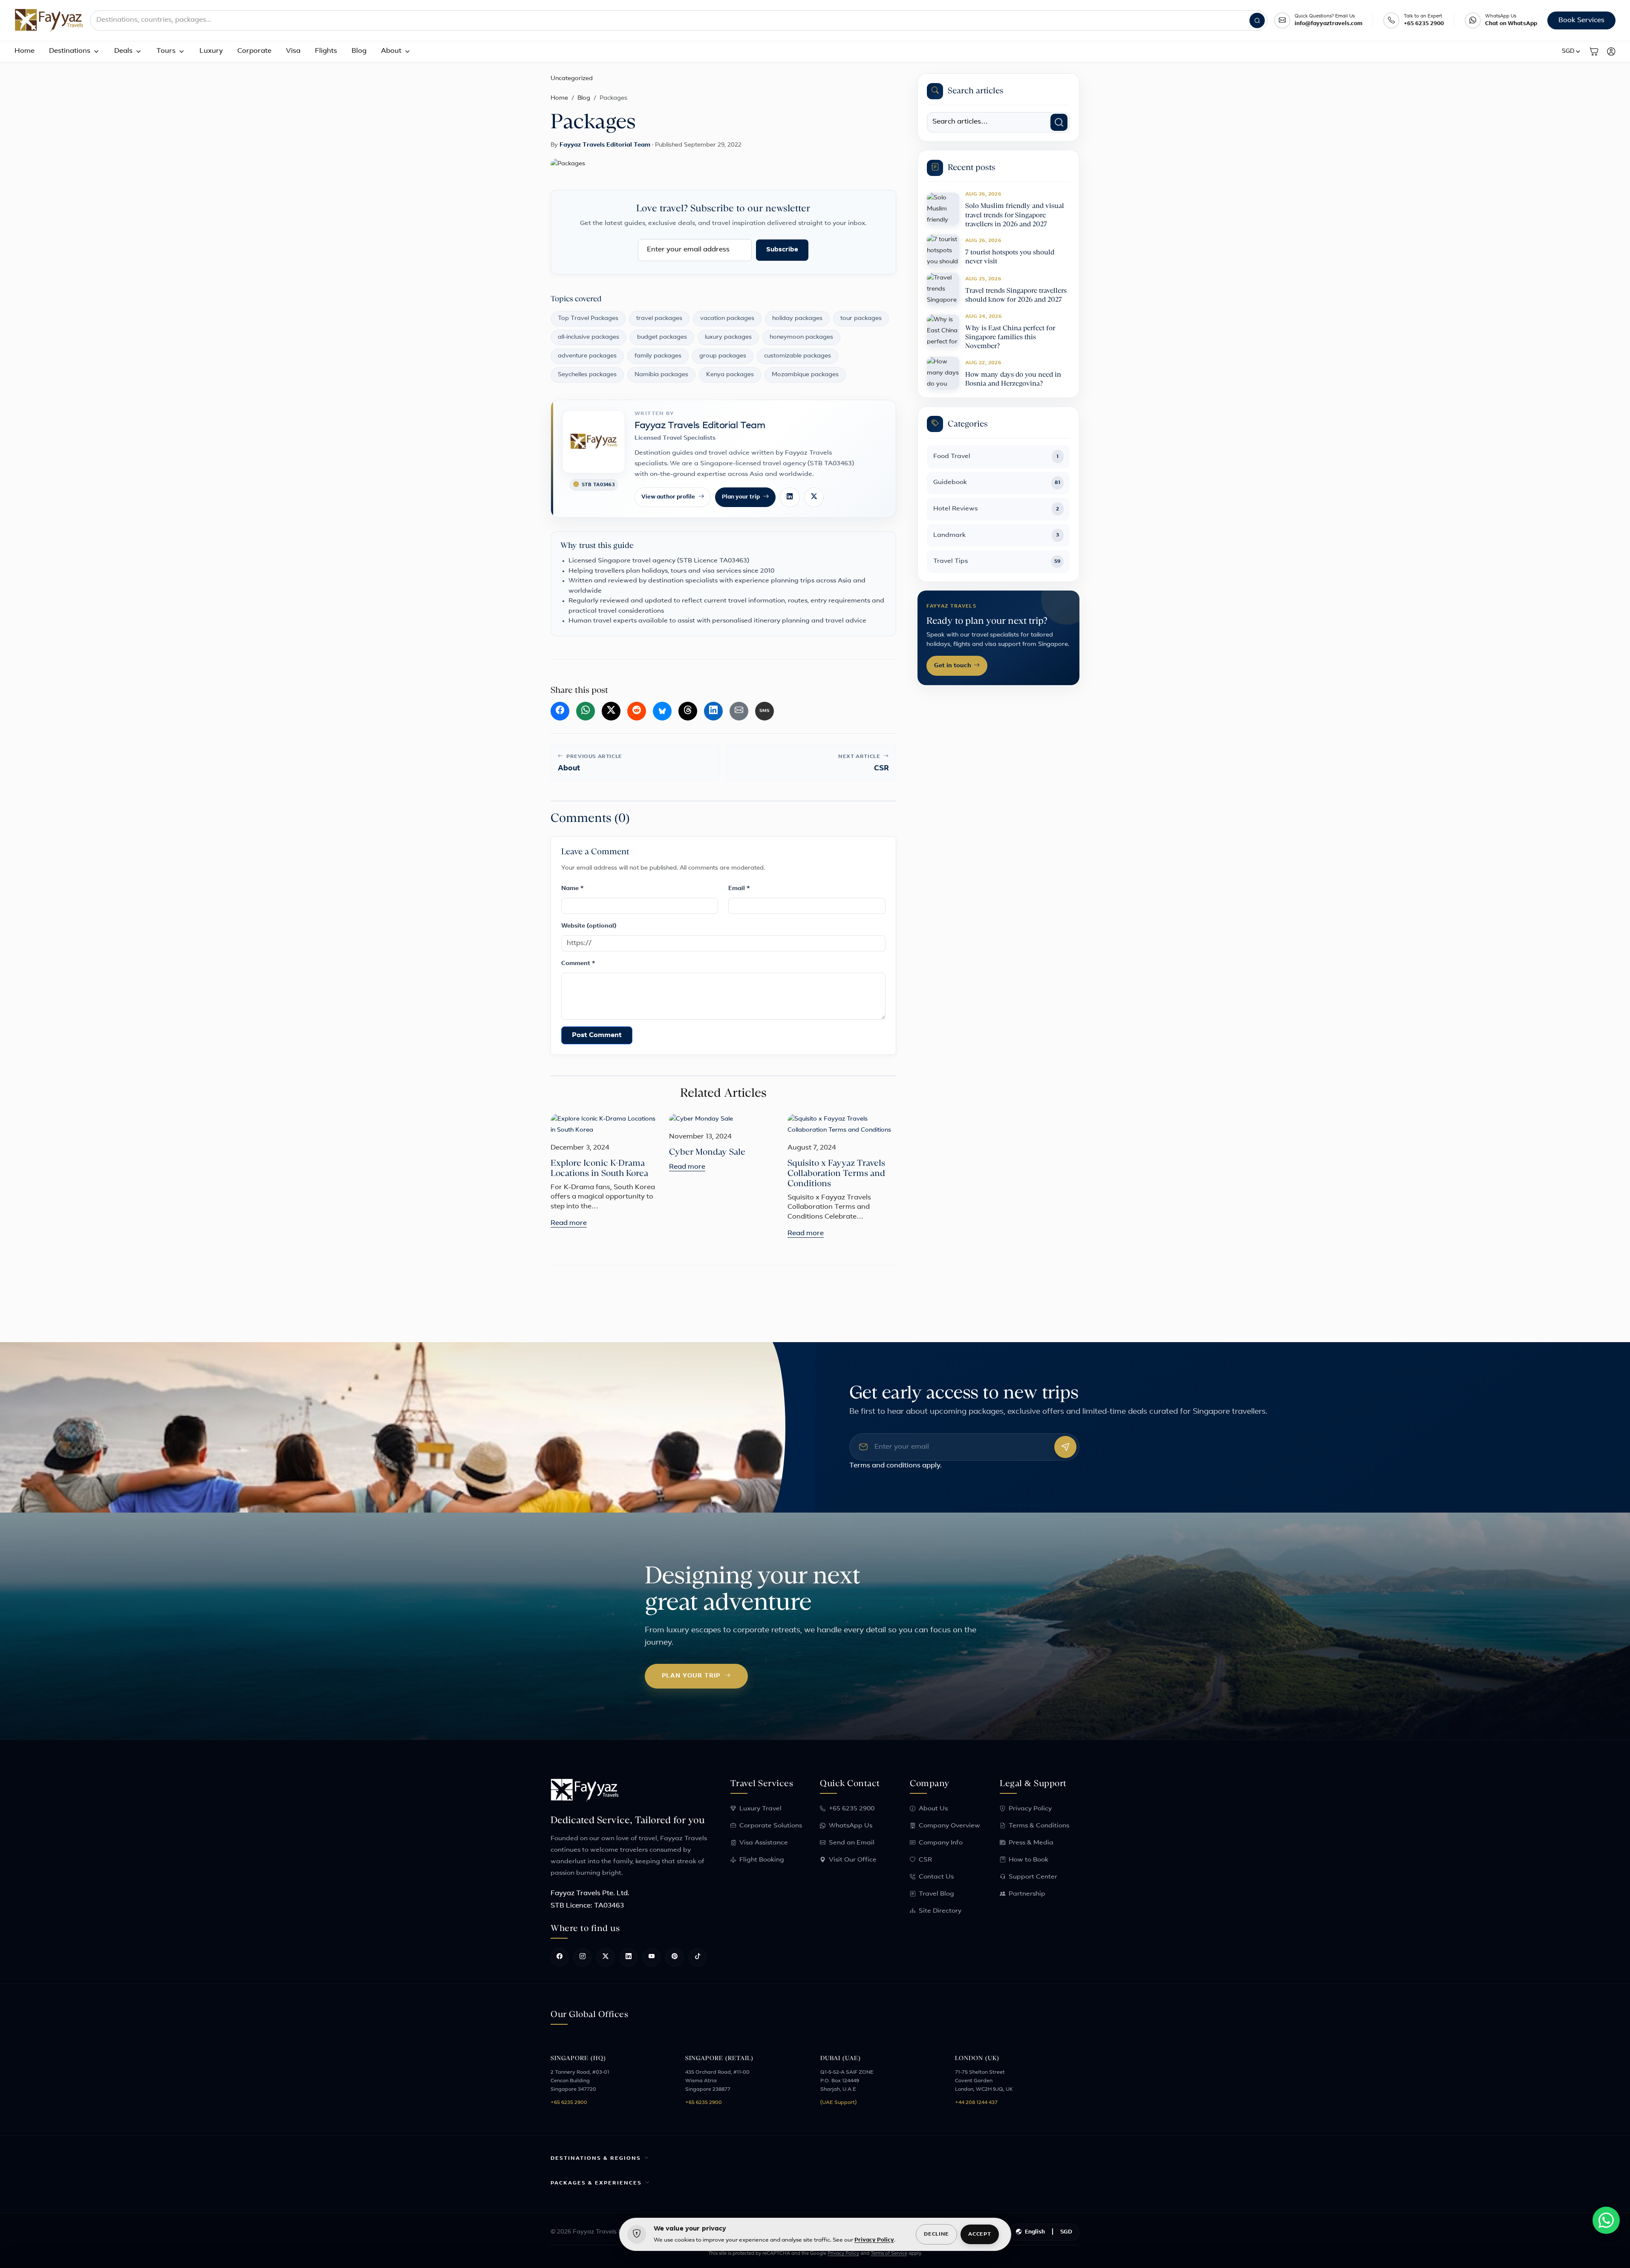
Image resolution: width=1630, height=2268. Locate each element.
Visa (293, 51)
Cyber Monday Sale (707, 1152)
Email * (739, 889)
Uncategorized (572, 79)
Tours (166, 51)
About (391, 51)
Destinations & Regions (596, 2158)
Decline (936, 2234)
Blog (359, 51)
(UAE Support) (838, 2103)
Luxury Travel (760, 1809)
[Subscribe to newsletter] (1065, 1447)
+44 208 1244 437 (976, 2103)
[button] (1572, 52)
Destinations (70, 51)
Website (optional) (589, 926)
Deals (123, 51)
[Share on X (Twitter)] (611, 711)
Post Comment (597, 1035)
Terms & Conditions (1039, 1826)
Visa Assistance (764, 1843)
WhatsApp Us (851, 1826)
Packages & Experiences (596, 2183)
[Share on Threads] (688, 711)
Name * (573, 889)
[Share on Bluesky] (662, 711)
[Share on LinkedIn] (713, 711)
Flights (326, 51)
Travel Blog (936, 1894)
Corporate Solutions (771, 1826)
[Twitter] (814, 497)
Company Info (941, 1843)
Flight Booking (762, 1860)
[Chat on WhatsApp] (1473, 20)
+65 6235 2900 (1424, 24)
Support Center (1033, 1877)
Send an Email (852, 1843)
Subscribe (782, 250)
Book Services (1581, 20)
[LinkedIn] (790, 497)
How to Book (1028, 1860)
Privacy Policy (1030, 1809)
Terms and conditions (885, 1466)
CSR (925, 1860)
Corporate (254, 51)
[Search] (1257, 20)
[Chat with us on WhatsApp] (1606, 2220)
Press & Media (1031, 1843)
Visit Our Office (853, 1860)
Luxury (211, 51)
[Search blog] (1059, 122)
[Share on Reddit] (637, 711)
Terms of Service (889, 2254)
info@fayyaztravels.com (1329, 24)
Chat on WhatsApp (1511, 24)
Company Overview (949, 1826)
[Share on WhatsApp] (586, 711)
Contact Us (936, 1877)
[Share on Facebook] (560, 711)
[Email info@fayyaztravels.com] (1282, 20)
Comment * (578, 964)
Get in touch (953, 666)
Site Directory (940, 1911)
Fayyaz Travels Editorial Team (605, 145)
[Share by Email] (739, 711)
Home (25, 51)
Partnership (1027, 1894)
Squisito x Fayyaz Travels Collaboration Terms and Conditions (836, 1173)
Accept (979, 2234)
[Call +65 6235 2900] (1391, 20)
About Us (933, 1809)
